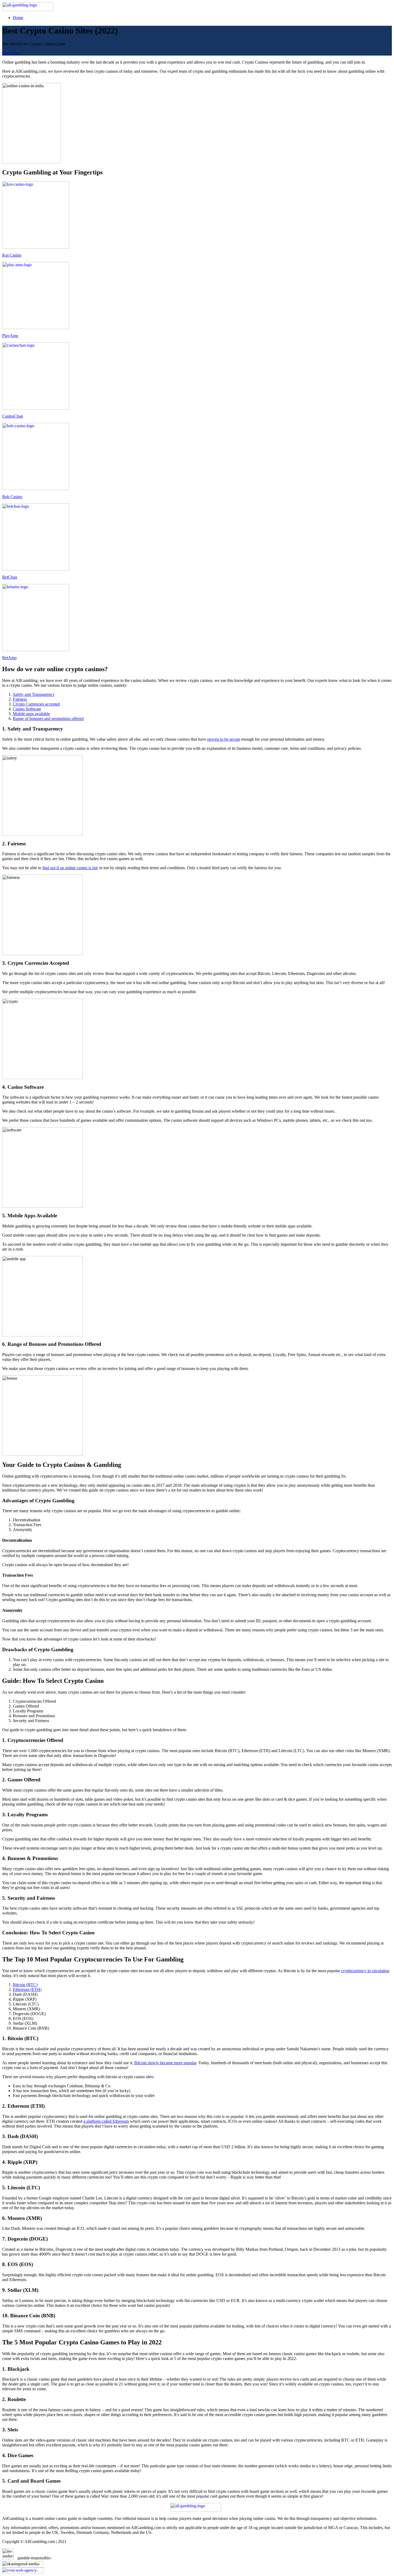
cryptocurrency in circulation (365, 1971)
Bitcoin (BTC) (25, 1985)
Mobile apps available (31, 714)
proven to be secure (224, 739)
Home (18, 18)
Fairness (20, 699)
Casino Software (27, 709)
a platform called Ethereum (106, 2121)
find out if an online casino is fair (70, 868)
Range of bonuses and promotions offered (48, 719)
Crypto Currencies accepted (36, 704)
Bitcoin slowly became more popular (165, 2063)
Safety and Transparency (34, 694)
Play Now (11, 53)
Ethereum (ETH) (27, 1989)
